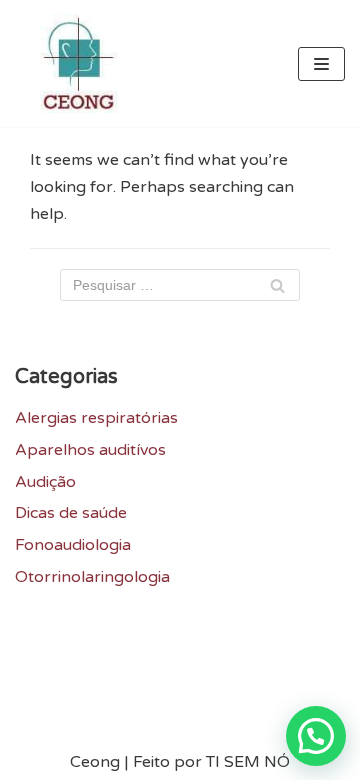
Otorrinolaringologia (92, 577)
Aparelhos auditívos (90, 450)
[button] (316, 736)
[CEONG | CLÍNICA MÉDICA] (75, 63)
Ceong (95, 762)
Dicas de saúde (71, 513)
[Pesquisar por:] (180, 285)
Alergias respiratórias (96, 418)
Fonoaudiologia (73, 545)
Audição (45, 482)
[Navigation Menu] (321, 64)
